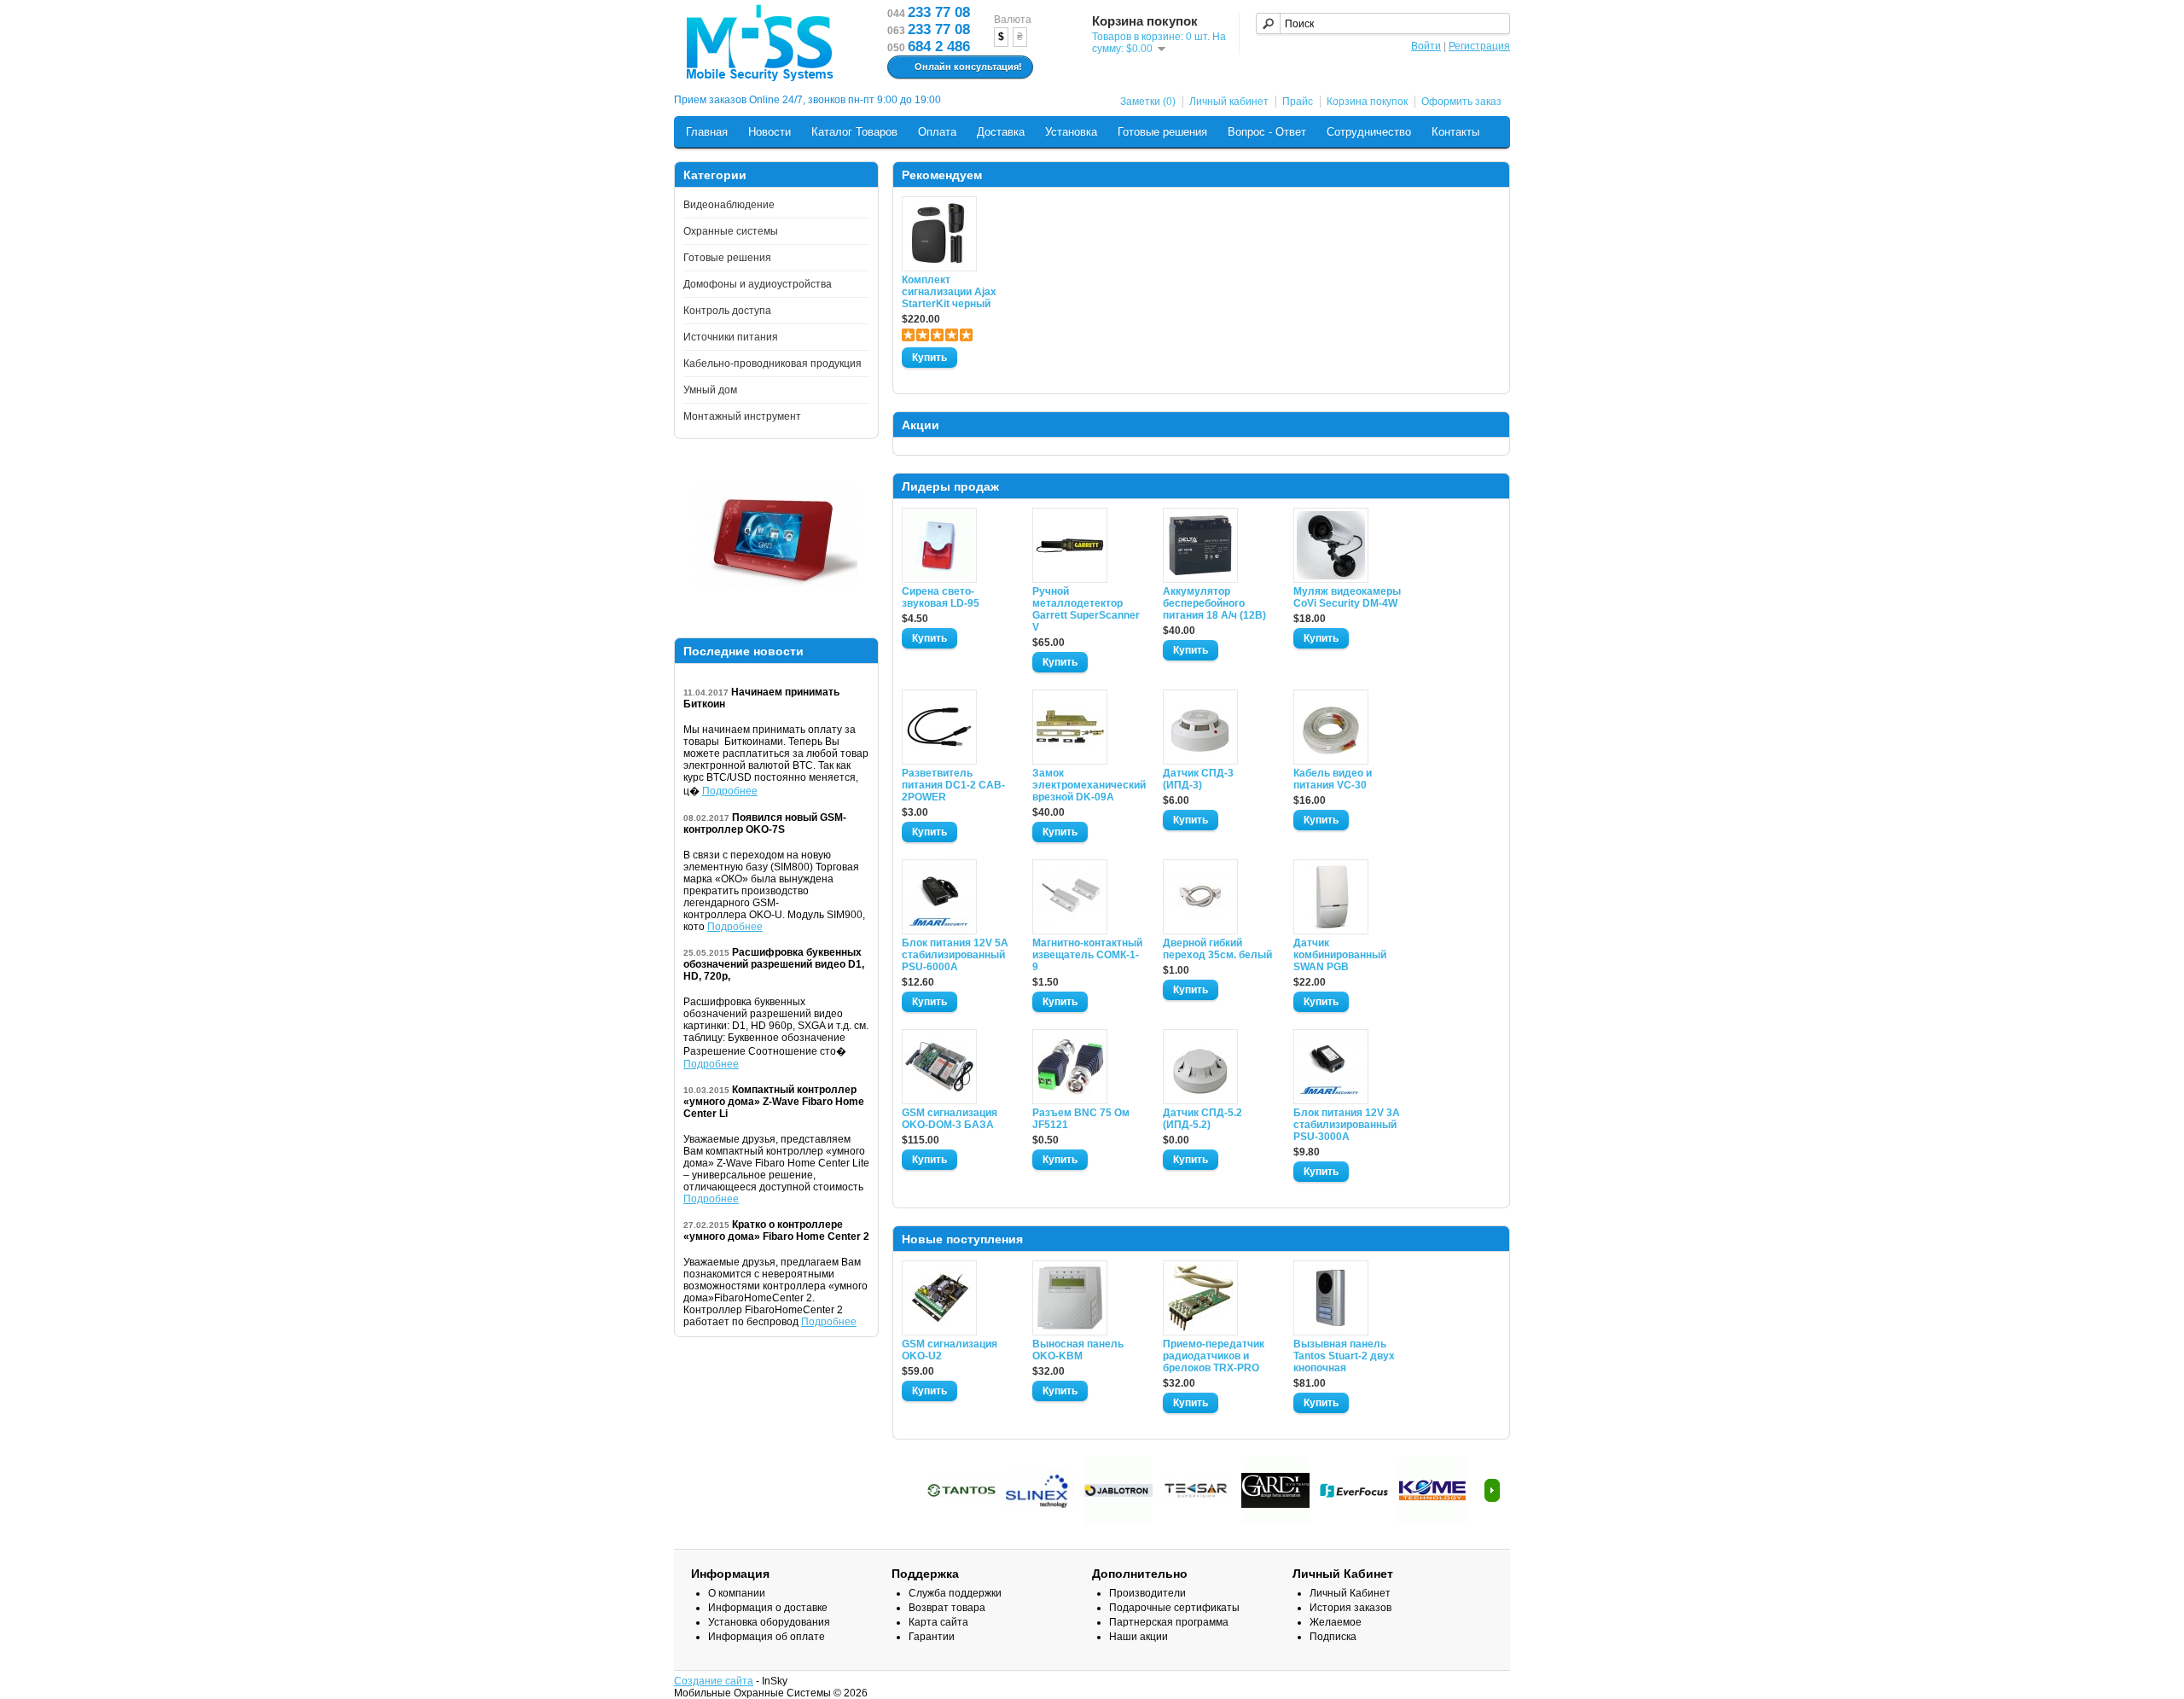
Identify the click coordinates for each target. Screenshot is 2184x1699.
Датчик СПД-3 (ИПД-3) (1198, 779)
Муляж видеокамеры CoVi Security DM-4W (1347, 597)
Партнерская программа (1169, 1622)
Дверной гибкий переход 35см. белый (1217, 949)
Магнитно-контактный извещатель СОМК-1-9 (1087, 955)
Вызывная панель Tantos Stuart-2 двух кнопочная (1344, 1356)
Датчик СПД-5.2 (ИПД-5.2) (1202, 1119)
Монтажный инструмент (742, 416)
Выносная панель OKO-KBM (1078, 1350)
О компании (737, 1593)
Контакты (1455, 132)
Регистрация (1479, 46)
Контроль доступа (727, 311)
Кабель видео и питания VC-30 (1333, 779)
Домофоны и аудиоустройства (758, 284)
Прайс (1298, 102)
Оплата (937, 132)
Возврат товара (947, 1608)
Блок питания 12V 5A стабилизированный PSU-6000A (955, 955)
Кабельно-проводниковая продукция (773, 364)
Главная (707, 132)
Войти (1426, 46)
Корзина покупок (1367, 102)
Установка (1071, 132)
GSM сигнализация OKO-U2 (950, 1350)
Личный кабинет (1229, 102)
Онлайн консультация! (968, 67)
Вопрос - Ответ (1267, 132)
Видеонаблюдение (729, 205)
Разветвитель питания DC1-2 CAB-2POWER (953, 785)
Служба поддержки (955, 1593)
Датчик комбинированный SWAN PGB (1340, 955)
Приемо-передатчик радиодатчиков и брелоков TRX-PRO (1214, 1356)
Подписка (1333, 1637)
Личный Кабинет (1350, 1593)
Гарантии (932, 1637)
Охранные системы (731, 231)
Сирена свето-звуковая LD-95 (941, 597)
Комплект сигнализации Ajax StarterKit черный (949, 292)
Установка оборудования (769, 1622)
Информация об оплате (767, 1637)
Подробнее (730, 791)
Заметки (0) (1148, 102)
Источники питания (731, 337)
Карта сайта (938, 1622)
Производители (1147, 1593)
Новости (770, 132)
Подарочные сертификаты (1174, 1608)
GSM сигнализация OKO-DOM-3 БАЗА (950, 1119)
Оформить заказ (1461, 102)
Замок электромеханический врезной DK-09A (1088, 785)
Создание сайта (714, 1681)
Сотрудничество (1369, 132)
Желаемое (1336, 1622)
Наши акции (1138, 1637)
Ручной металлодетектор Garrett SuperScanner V (1086, 609)
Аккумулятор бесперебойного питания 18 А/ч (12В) (1214, 603)
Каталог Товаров (854, 132)
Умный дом (710, 390)
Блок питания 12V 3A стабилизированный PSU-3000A (1347, 1125)
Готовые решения (1162, 132)
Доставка (1001, 132)
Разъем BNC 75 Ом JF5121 (1081, 1119)
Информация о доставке (768, 1608)
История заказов (1350, 1608)
